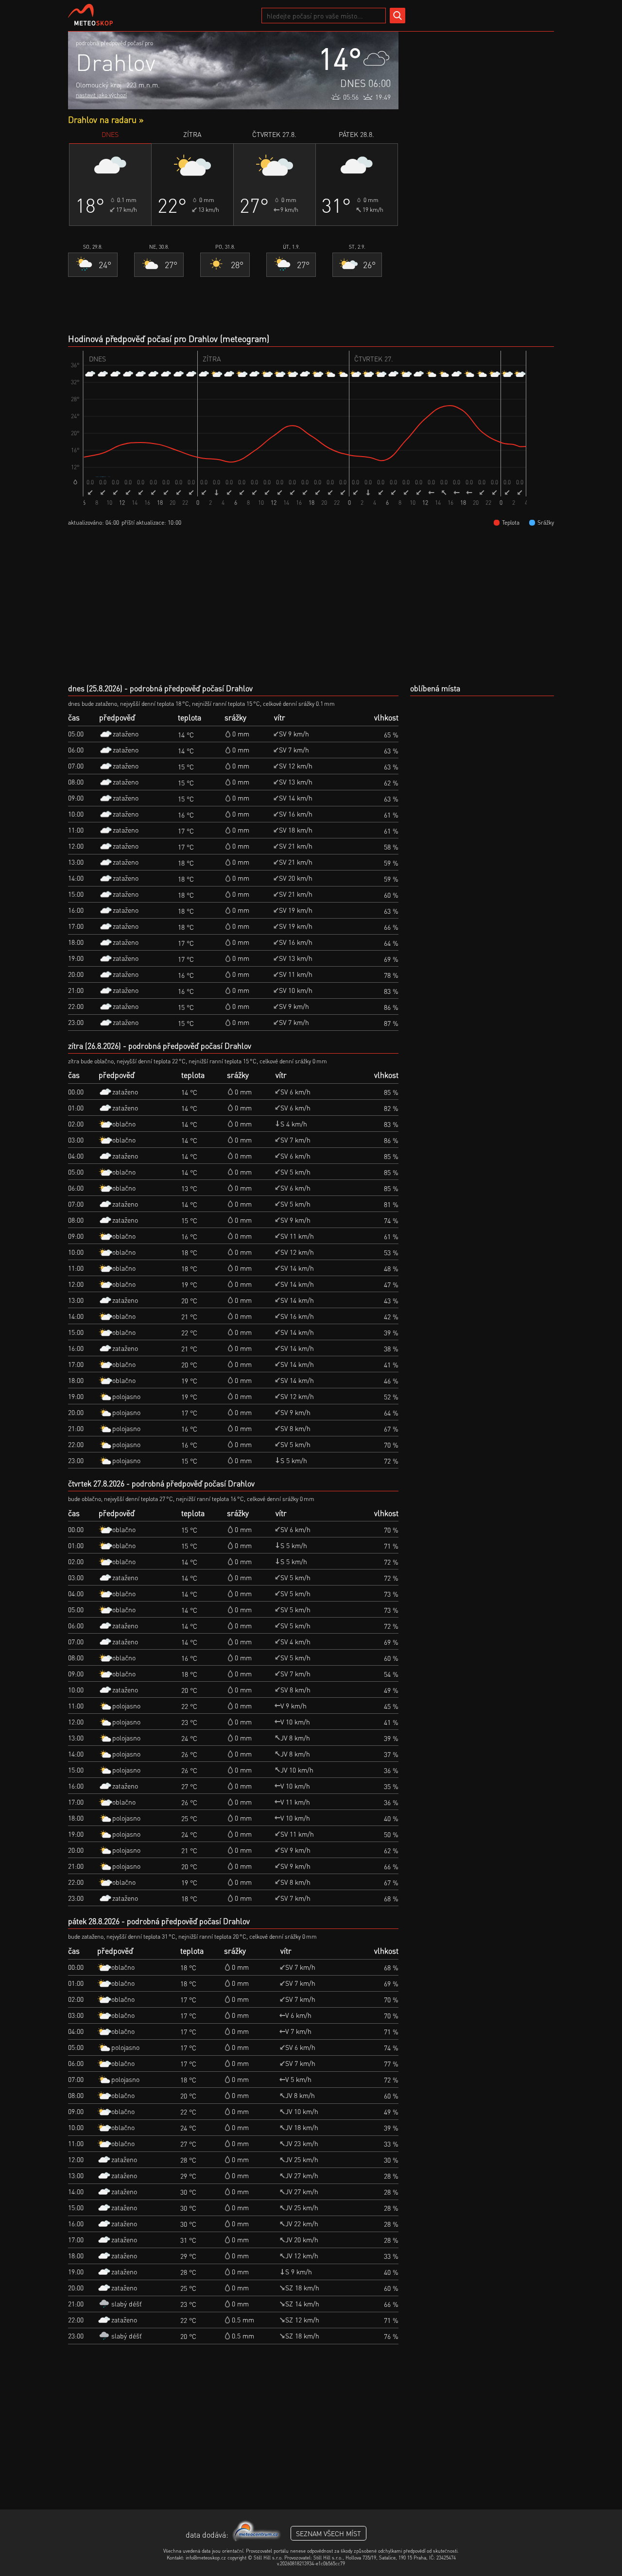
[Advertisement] (481, 177)
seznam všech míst (328, 2533)
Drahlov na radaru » (106, 119)
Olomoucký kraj (99, 85)
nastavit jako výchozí (101, 95)
